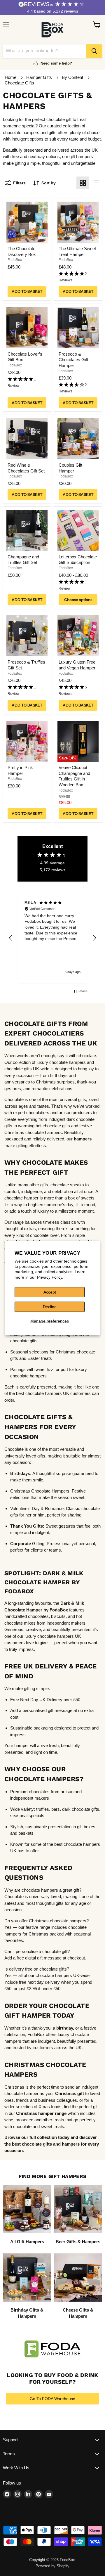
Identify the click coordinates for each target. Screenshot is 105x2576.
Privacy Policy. (50, 1277)
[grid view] (83, 183)
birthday (65, 2028)
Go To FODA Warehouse (52, 2399)
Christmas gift (70, 2093)
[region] (52, 938)
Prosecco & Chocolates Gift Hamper (73, 360)
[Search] (94, 51)
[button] (78, 277)
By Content (73, 77)
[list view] (96, 183)
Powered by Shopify (52, 2566)
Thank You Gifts (27, 1526)
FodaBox (15, 260)
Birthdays (20, 1473)
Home (10, 77)
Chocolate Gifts (19, 83)
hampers (83, 1139)
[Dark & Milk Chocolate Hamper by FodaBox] (60, 1603)
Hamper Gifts (40, 77)
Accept (50, 1292)
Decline (50, 1307)
